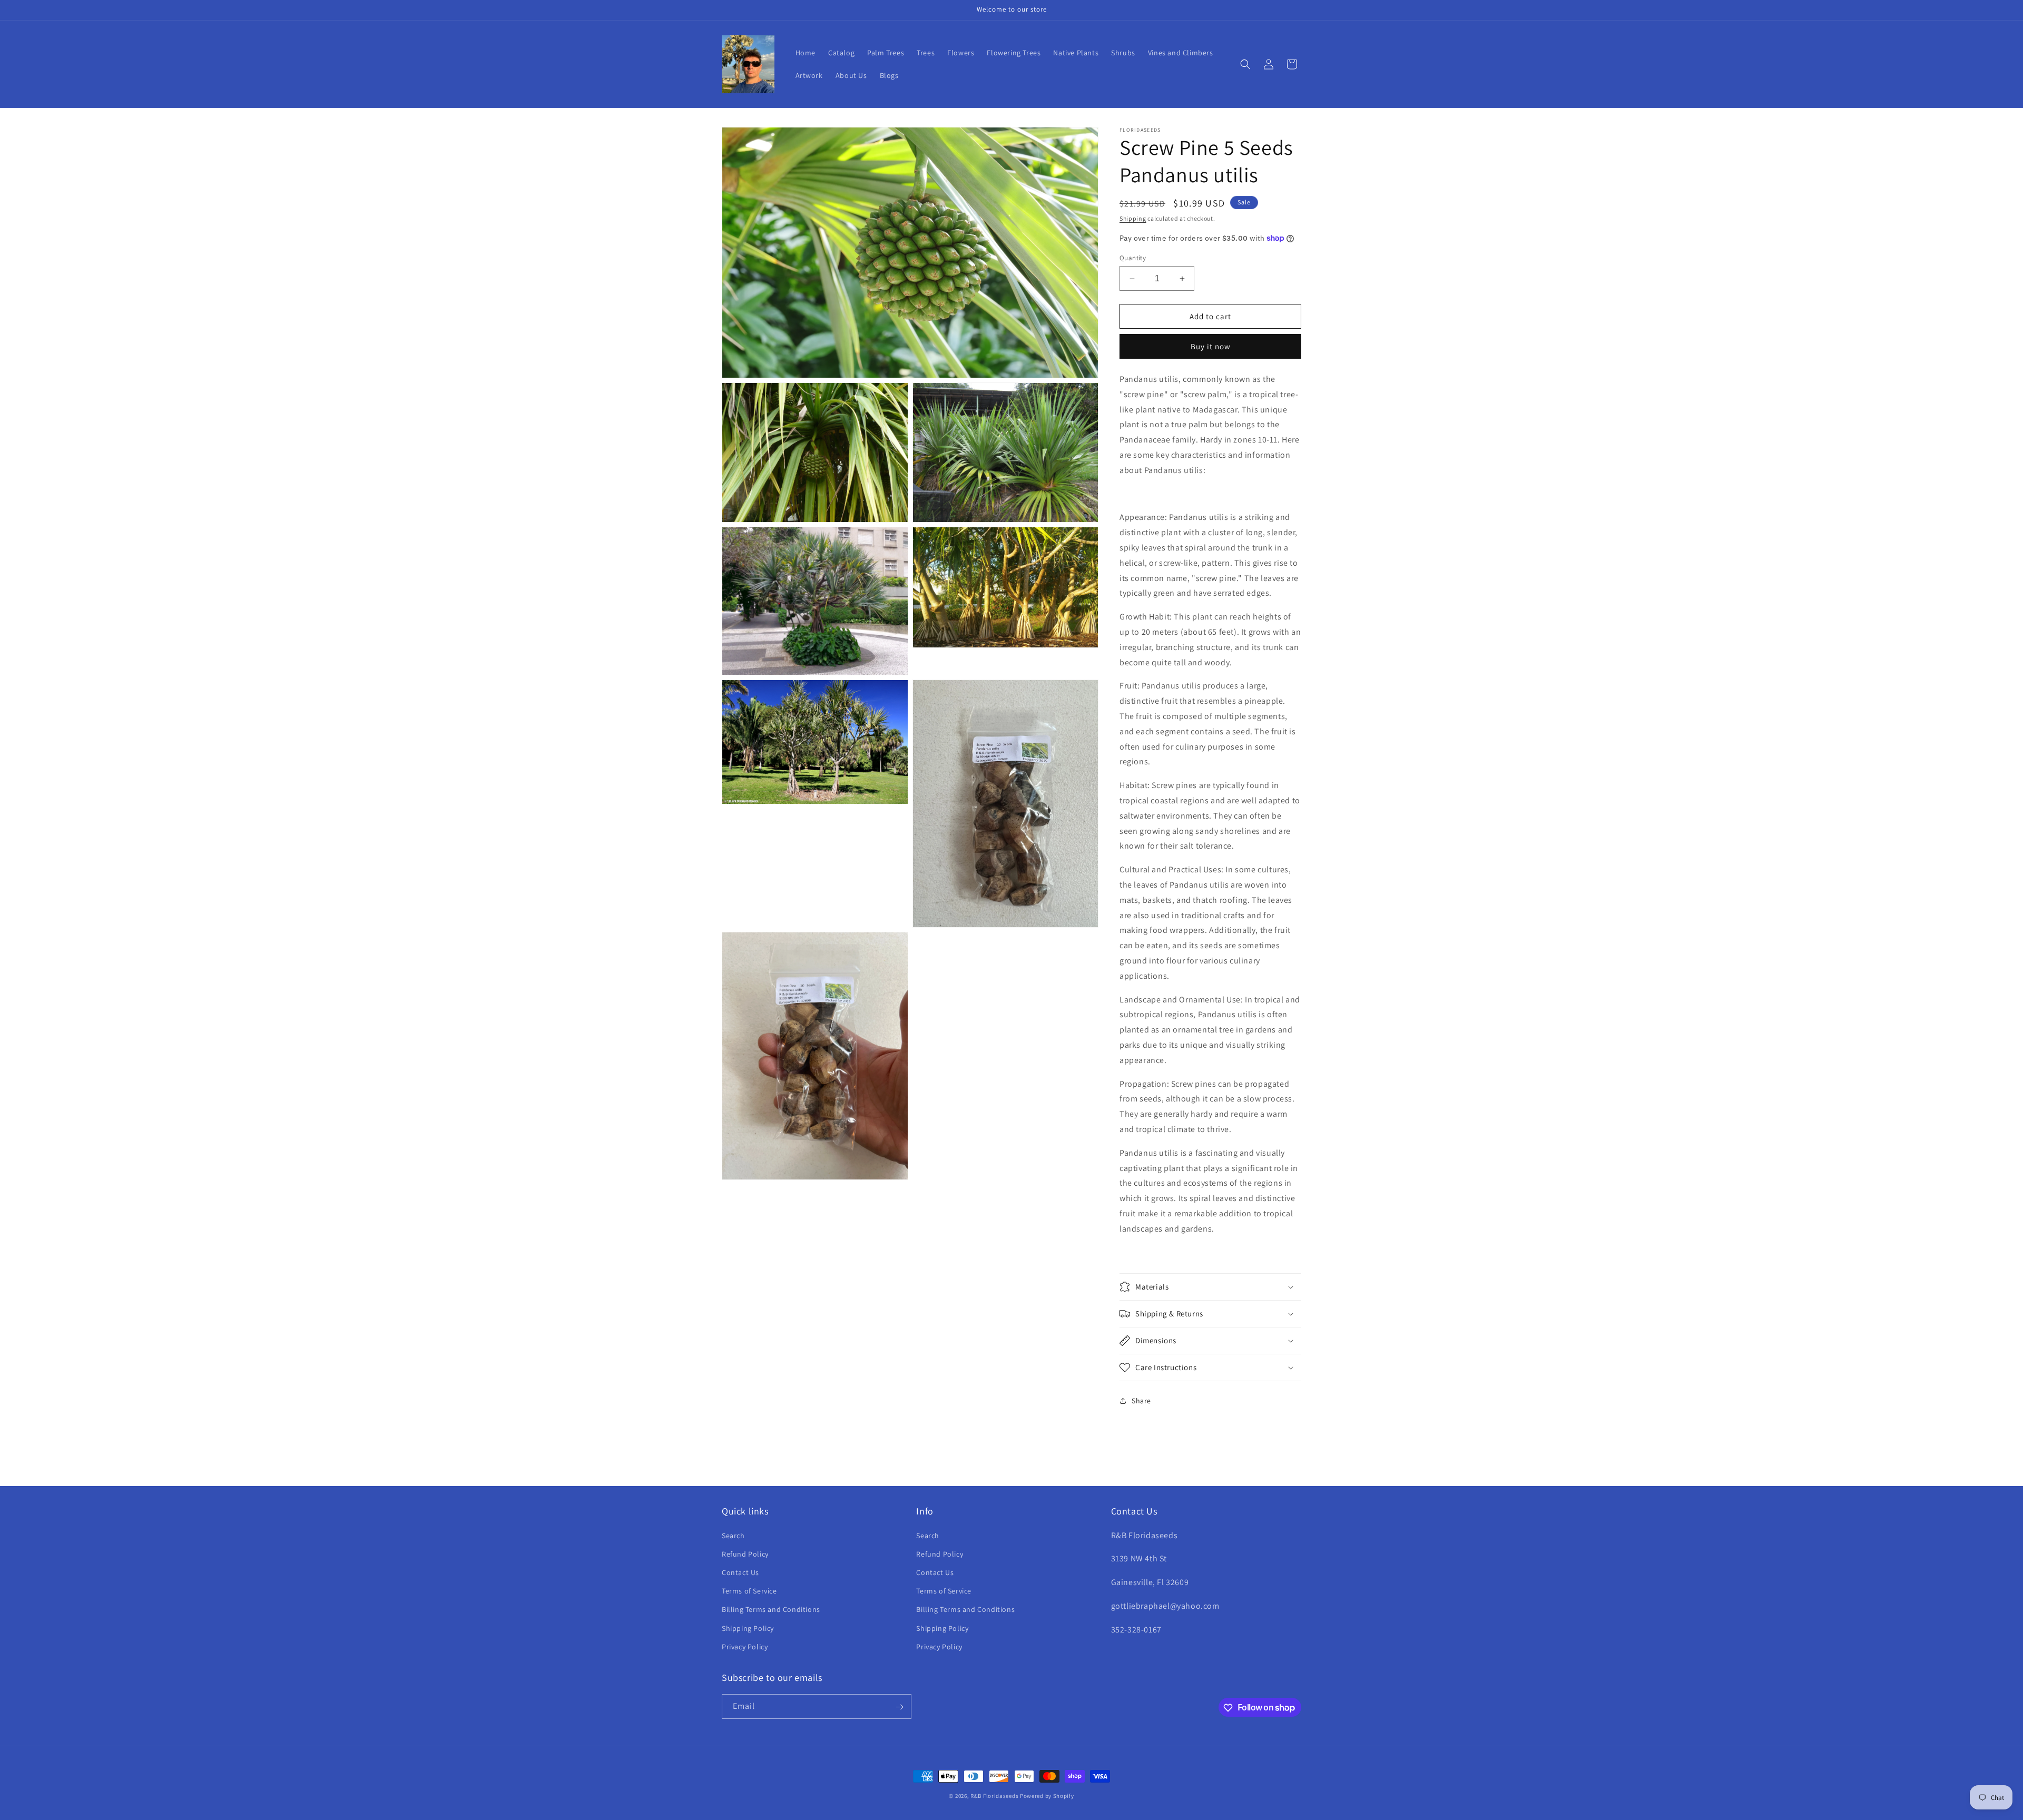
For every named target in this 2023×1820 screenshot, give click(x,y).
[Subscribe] (899, 1707)
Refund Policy (745, 1553)
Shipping (1133, 218)
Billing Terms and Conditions (771, 1609)
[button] (1245, 64)
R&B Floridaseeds (994, 1796)
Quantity (1133, 258)
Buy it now (1211, 346)
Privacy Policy (745, 1646)
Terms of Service (749, 1590)
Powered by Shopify (1047, 1796)
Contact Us (740, 1572)
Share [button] (1141, 1401)
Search (733, 1535)
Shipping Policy (748, 1628)
